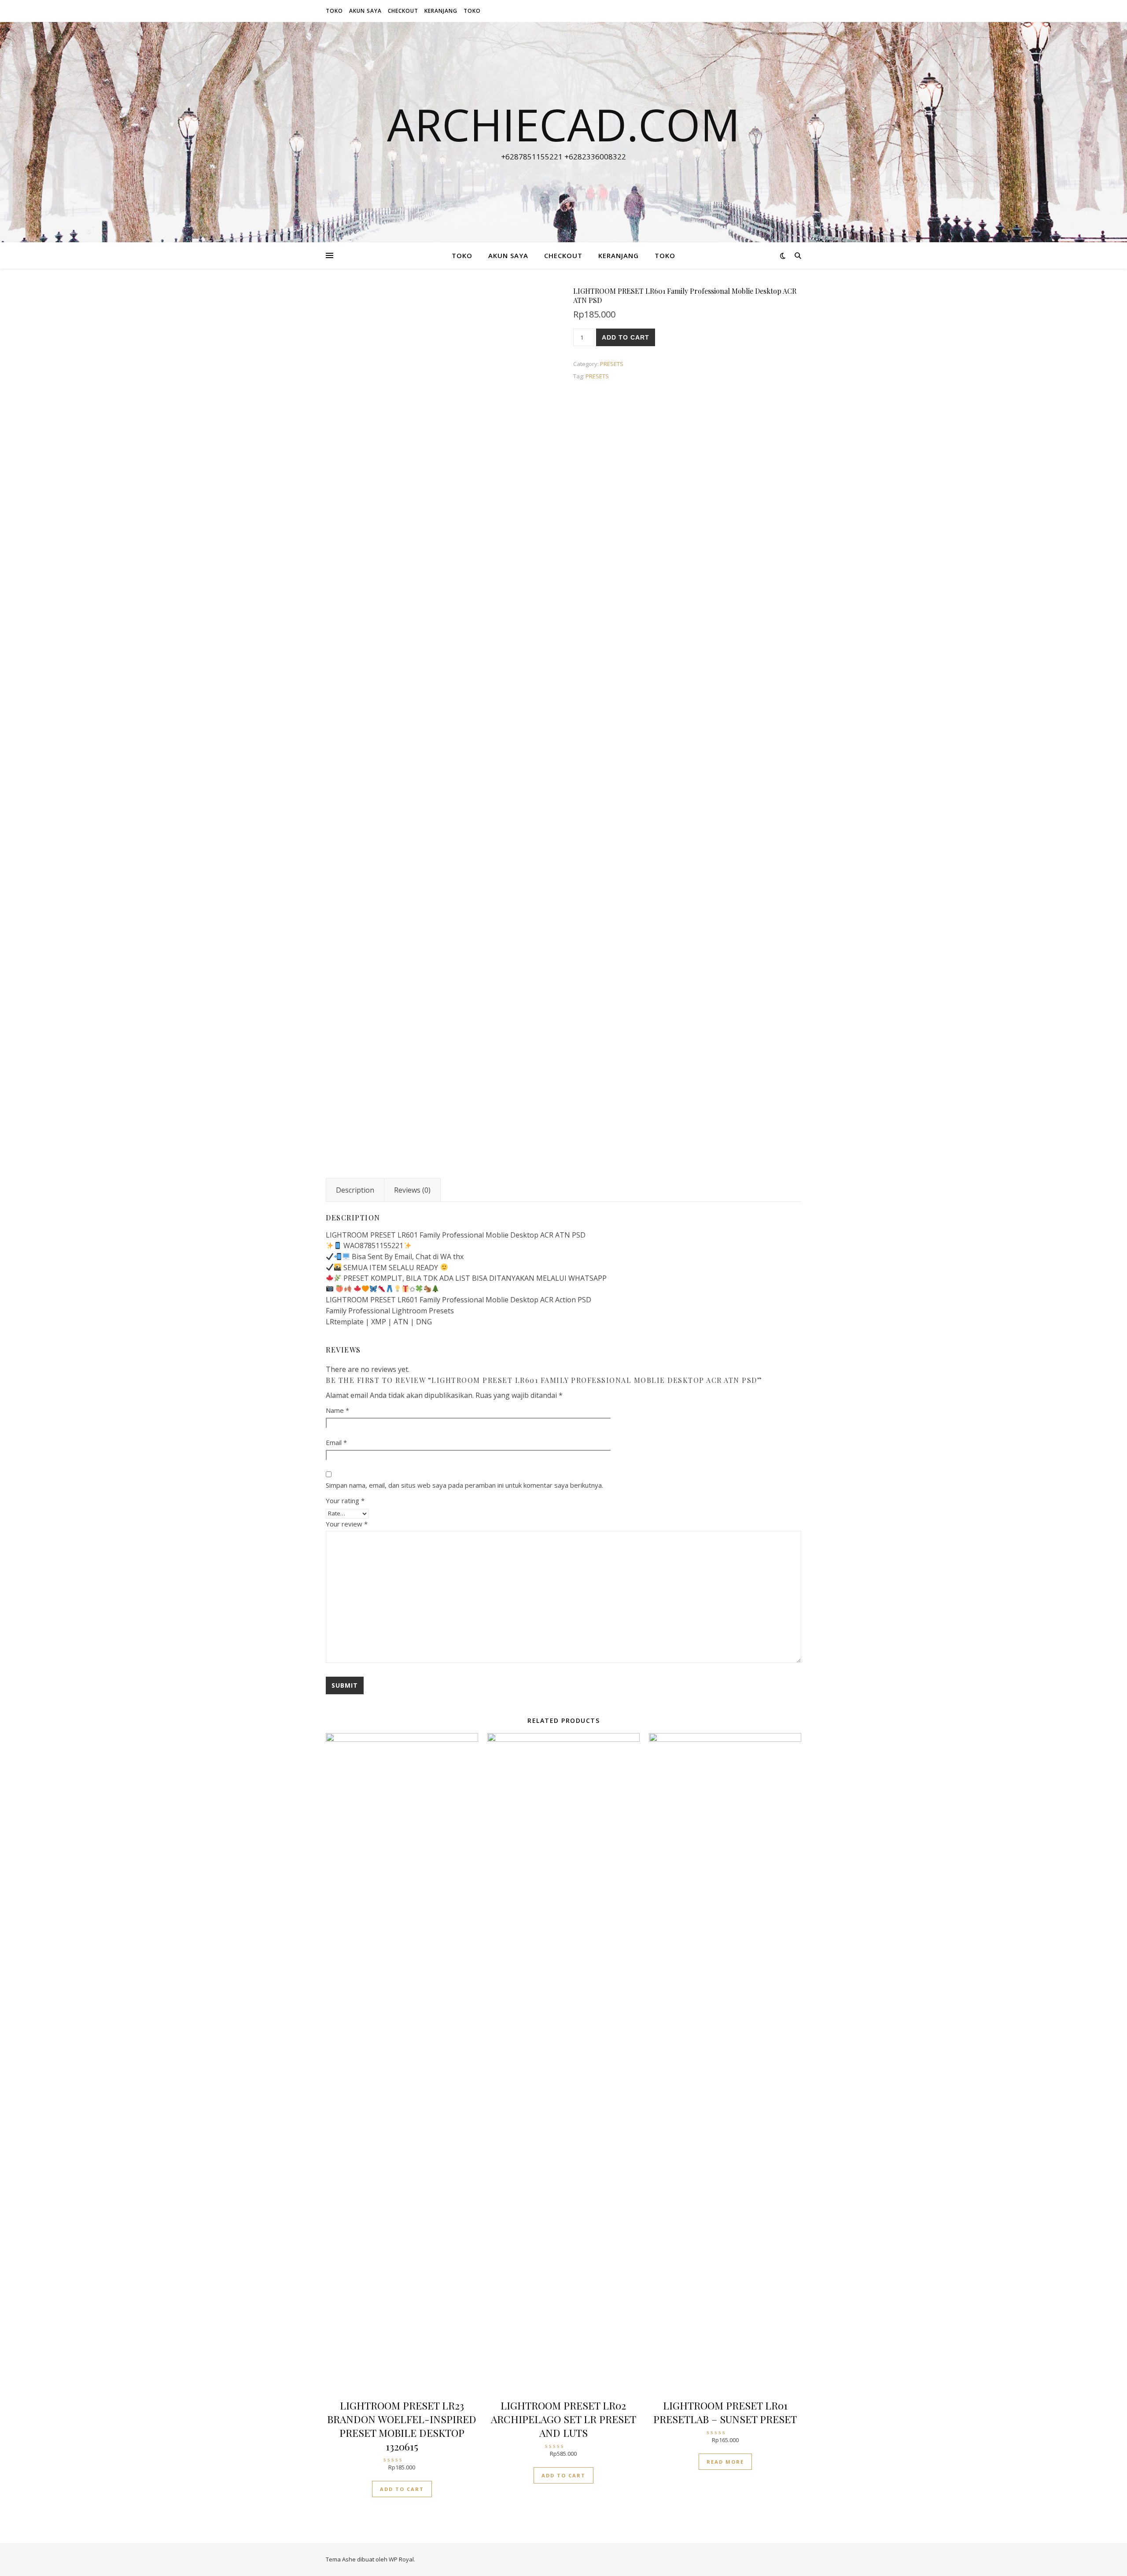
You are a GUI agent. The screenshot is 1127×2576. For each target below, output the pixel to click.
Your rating (345, 1501)
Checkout (403, 11)
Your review (347, 1524)
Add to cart (626, 337)
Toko (334, 11)
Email (336, 1442)
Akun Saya (365, 11)
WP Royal (401, 2559)
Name (337, 1410)
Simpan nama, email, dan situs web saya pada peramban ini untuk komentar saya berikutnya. (464, 1485)
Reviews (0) (412, 1190)
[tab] (355, 1190)
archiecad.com (563, 124)
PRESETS (612, 364)
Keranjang (441, 11)
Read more (725, 2462)
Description (355, 1190)
